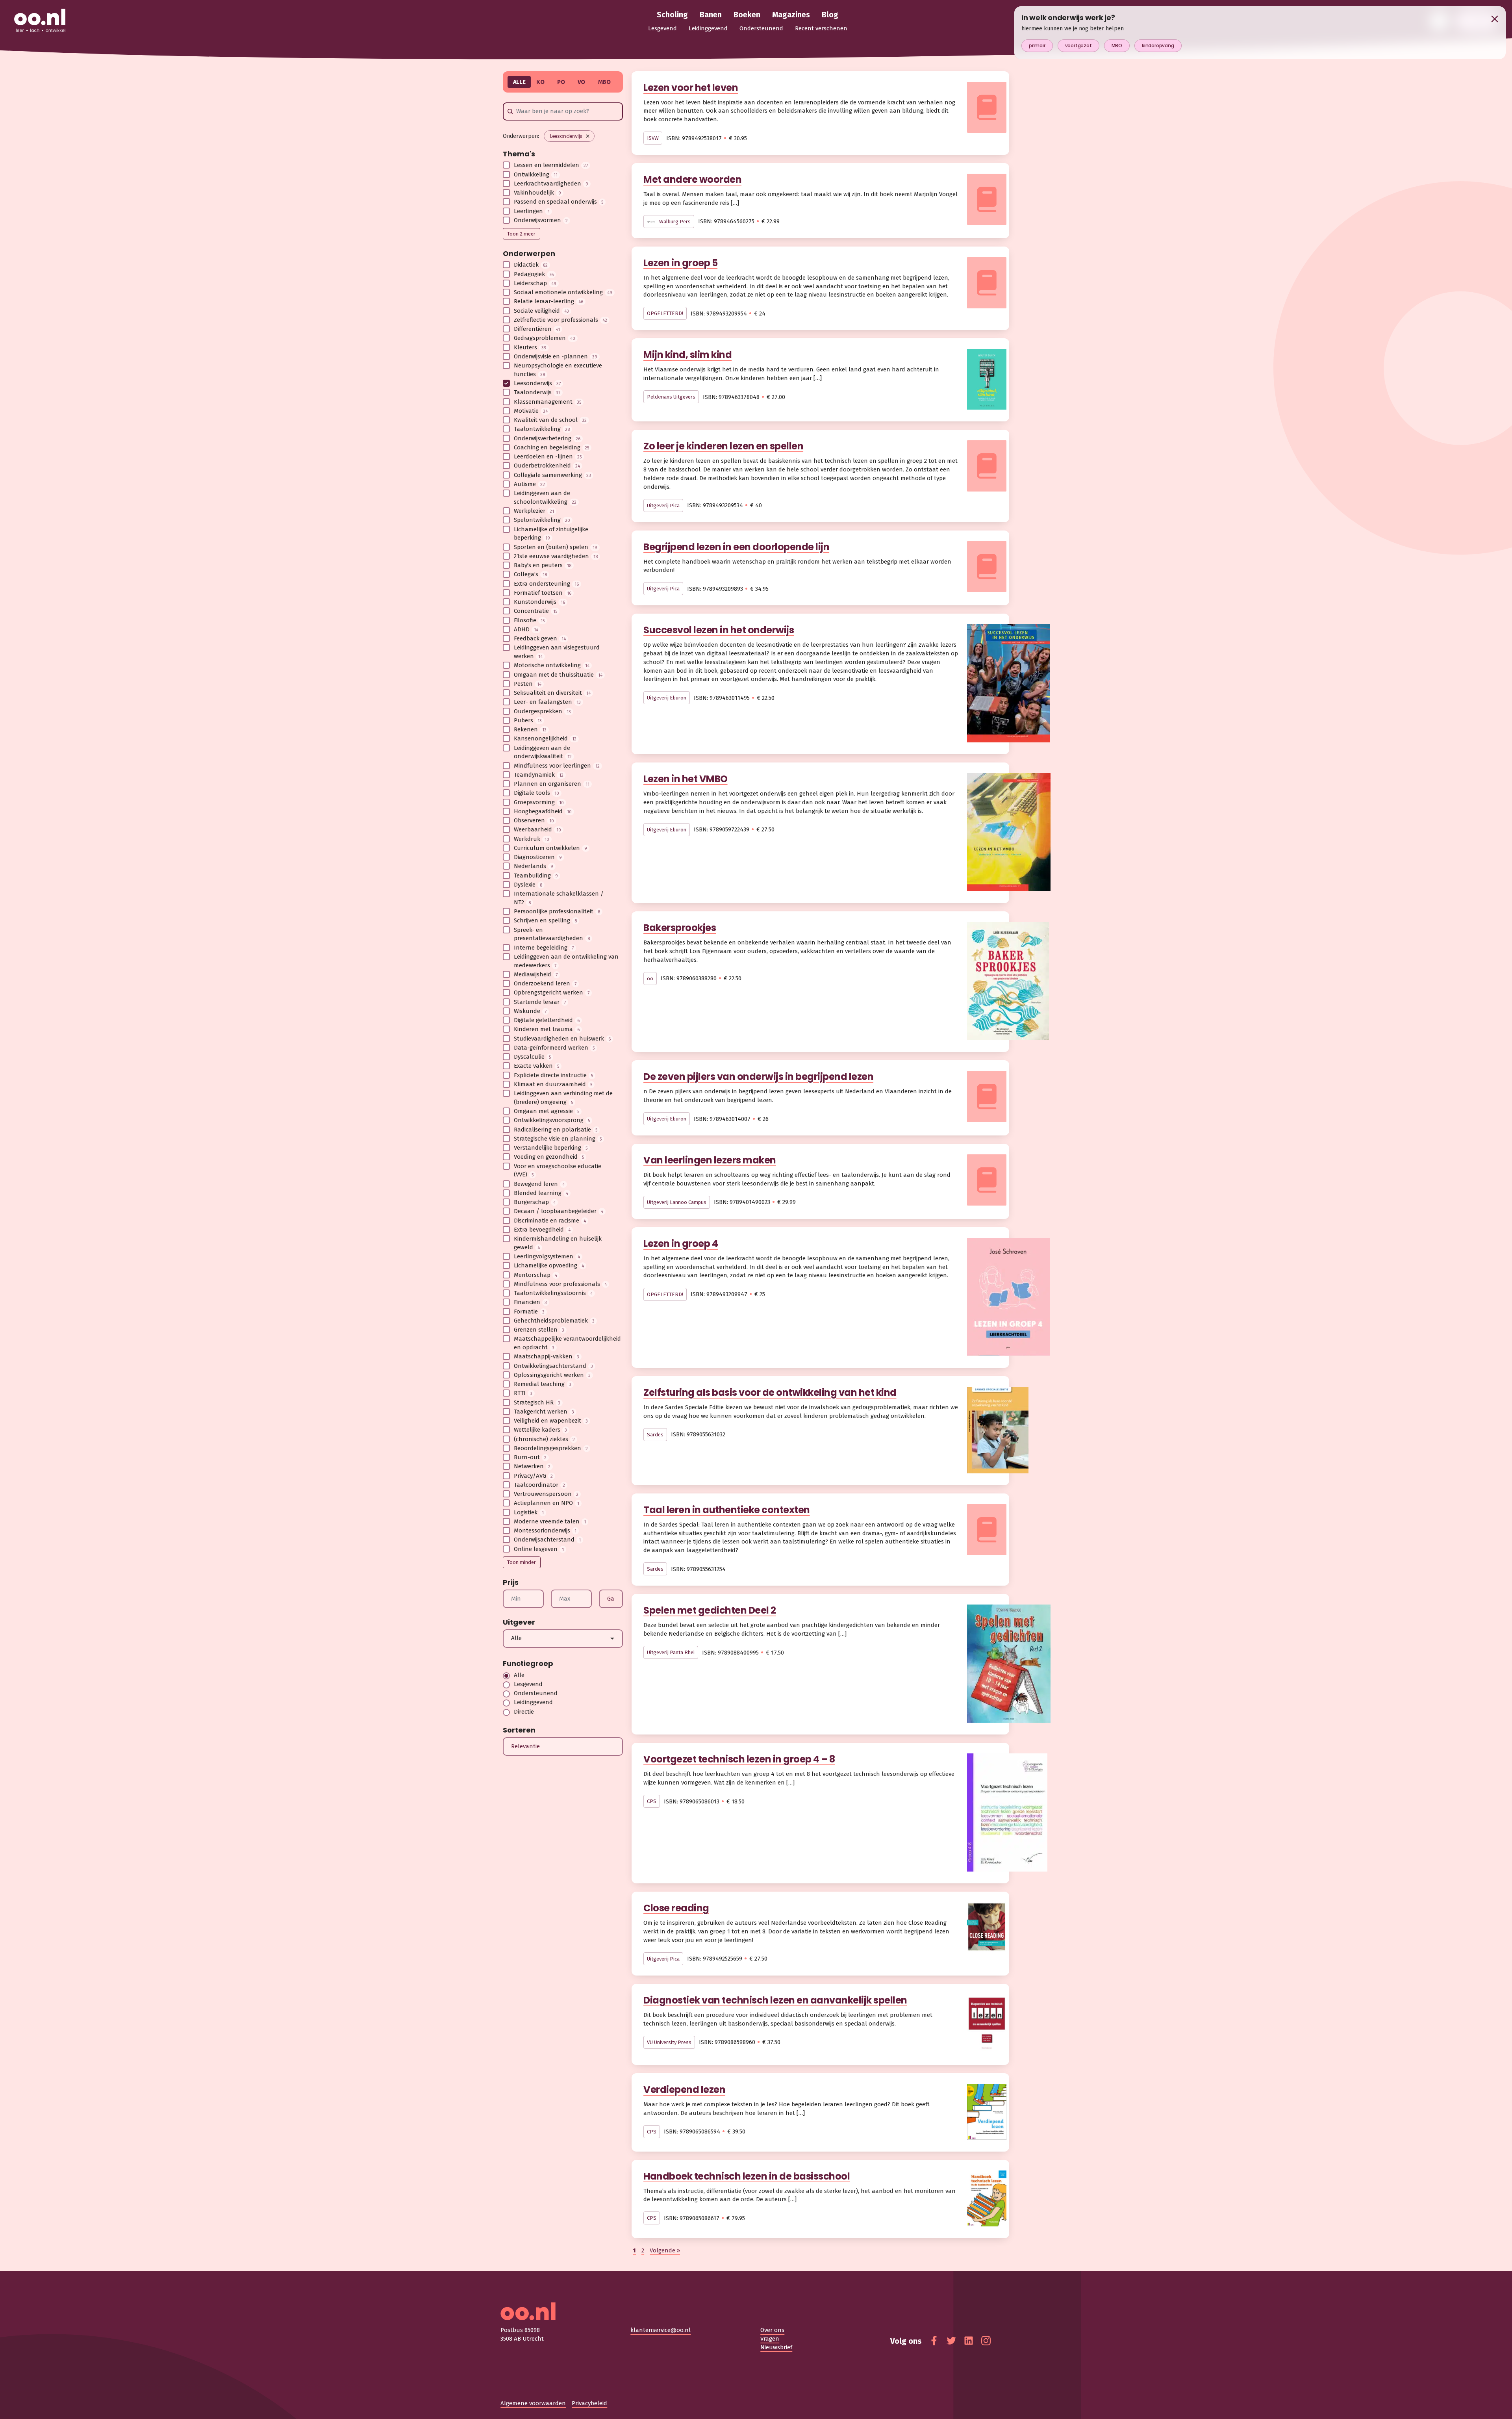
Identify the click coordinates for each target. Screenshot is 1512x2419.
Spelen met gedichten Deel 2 (710, 1610)
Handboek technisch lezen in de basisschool (747, 2176)
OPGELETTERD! (665, 313)
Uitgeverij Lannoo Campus (677, 1202)
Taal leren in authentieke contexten (727, 1510)
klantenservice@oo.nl (661, 2330)
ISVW (653, 138)
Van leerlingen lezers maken (710, 1160)
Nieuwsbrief (776, 2347)
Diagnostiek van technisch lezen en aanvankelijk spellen (775, 2000)
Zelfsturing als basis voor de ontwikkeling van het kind (770, 1392)
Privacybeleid (589, 2403)
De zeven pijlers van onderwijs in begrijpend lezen (758, 1077)
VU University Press (669, 2042)
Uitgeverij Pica (663, 506)
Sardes (655, 1435)
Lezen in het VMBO (686, 779)
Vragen (770, 2339)
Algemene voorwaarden (533, 2403)
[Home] (40, 21)
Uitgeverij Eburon (667, 698)
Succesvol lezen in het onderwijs (719, 630)
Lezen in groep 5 (680, 263)
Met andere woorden (692, 179)
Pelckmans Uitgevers (671, 397)
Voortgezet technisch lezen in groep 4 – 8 (739, 1759)
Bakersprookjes (680, 928)
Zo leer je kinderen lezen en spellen (723, 446)
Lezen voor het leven (691, 88)
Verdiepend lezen (684, 2090)
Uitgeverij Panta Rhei (671, 1652)
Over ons (772, 2330)
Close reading (676, 1908)
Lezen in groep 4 (681, 1244)
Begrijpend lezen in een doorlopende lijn (736, 547)
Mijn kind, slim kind (687, 355)
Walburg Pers (674, 222)
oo (650, 979)
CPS (652, 1801)
